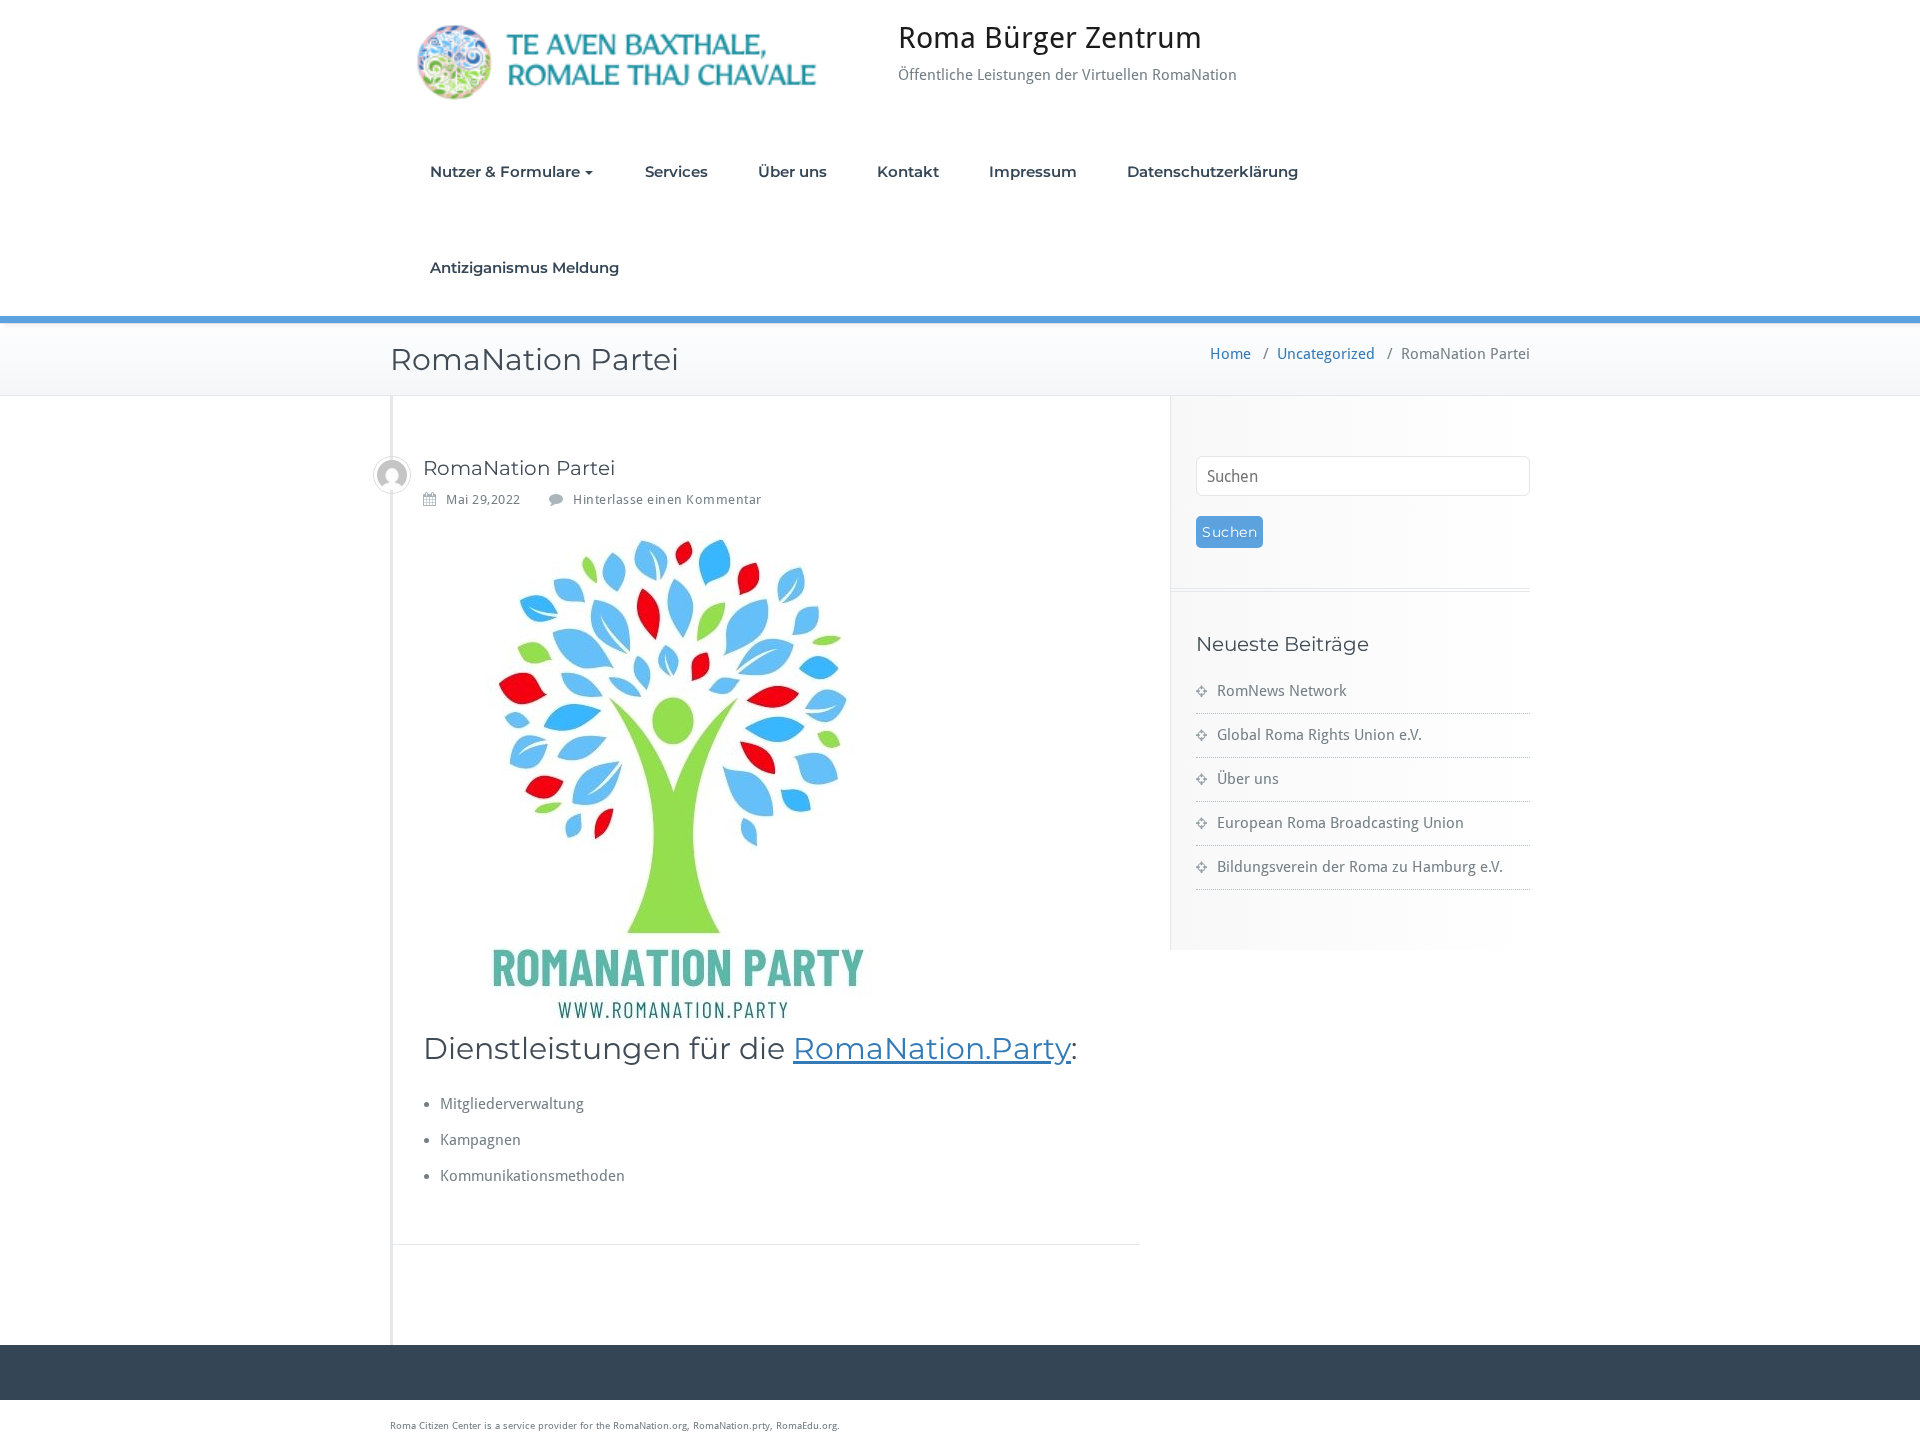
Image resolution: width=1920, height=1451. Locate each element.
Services (676, 171)
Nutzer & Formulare (505, 171)
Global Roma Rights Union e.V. (1319, 735)
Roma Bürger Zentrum (1050, 37)
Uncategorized (1326, 354)
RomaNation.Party (932, 1048)
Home (1230, 354)
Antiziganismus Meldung (524, 267)
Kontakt (908, 171)
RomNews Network (1281, 691)
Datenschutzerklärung (1212, 171)
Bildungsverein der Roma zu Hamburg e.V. (1360, 867)
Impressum (1033, 171)
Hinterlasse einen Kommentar (667, 499)
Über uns (792, 171)
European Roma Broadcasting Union (1340, 823)
